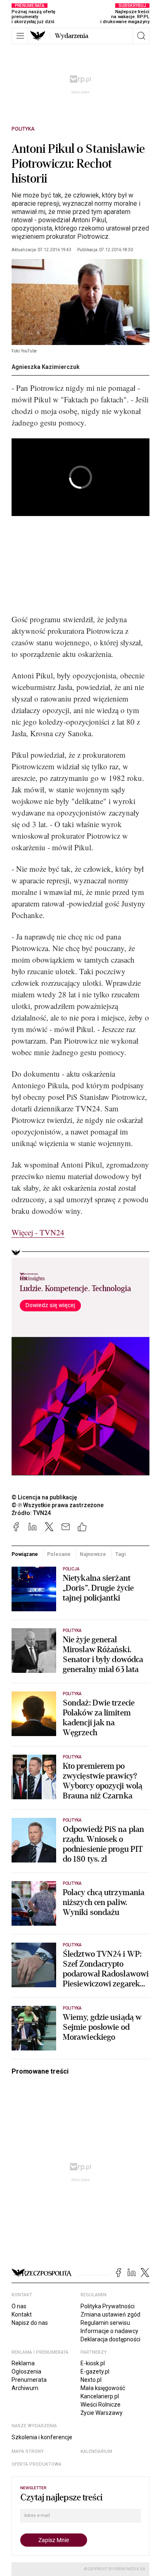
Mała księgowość (103, 2388)
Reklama (23, 2363)
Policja (71, 1569)
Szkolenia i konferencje (42, 2437)
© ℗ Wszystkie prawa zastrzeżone (58, 1505)
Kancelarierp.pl (100, 2396)
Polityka (23, 129)
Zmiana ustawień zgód (110, 2314)
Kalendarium (96, 2451)
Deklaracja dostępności (110, 2339)
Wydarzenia (72, 36)
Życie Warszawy (102, 2413)
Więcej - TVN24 (38, 1232)
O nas (19, 2306)
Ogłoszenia (26, 2371)
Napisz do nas (30, 2323)
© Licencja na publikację (45, 1497)
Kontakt (22, 2314)
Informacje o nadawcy (109, 2331)
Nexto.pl (91, 2380)
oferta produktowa (37, 2464)
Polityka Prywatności (108, 2306)
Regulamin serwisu (105, 2323)
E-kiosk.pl (93, 2363)
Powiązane (25, 1554)
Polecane (59, 1554)
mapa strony (28, 2451)
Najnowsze (93, 1554)
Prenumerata (29, 2380)
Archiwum (25, 2388)
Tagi (121, 1554)
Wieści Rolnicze (101, 2405)
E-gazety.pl (95, 2371)
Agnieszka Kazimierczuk (46, 367)
